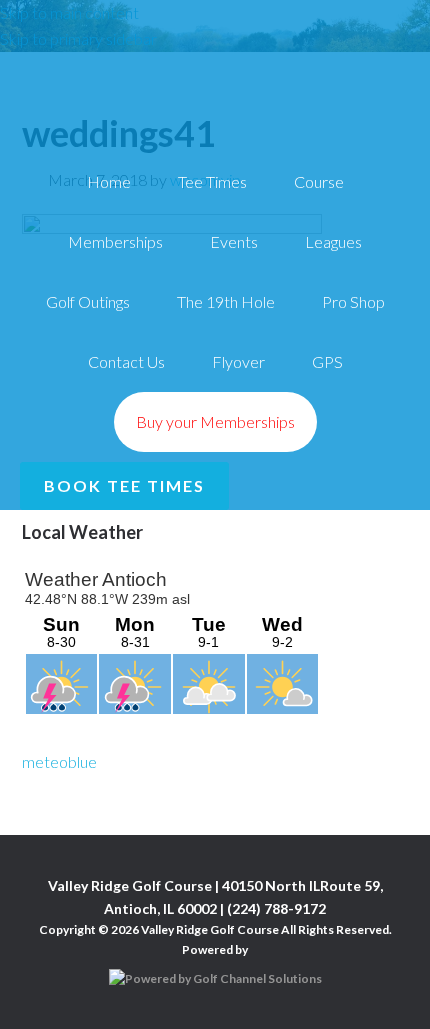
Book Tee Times (124, 485)
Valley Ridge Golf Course (215, 67)
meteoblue (59, 761)
